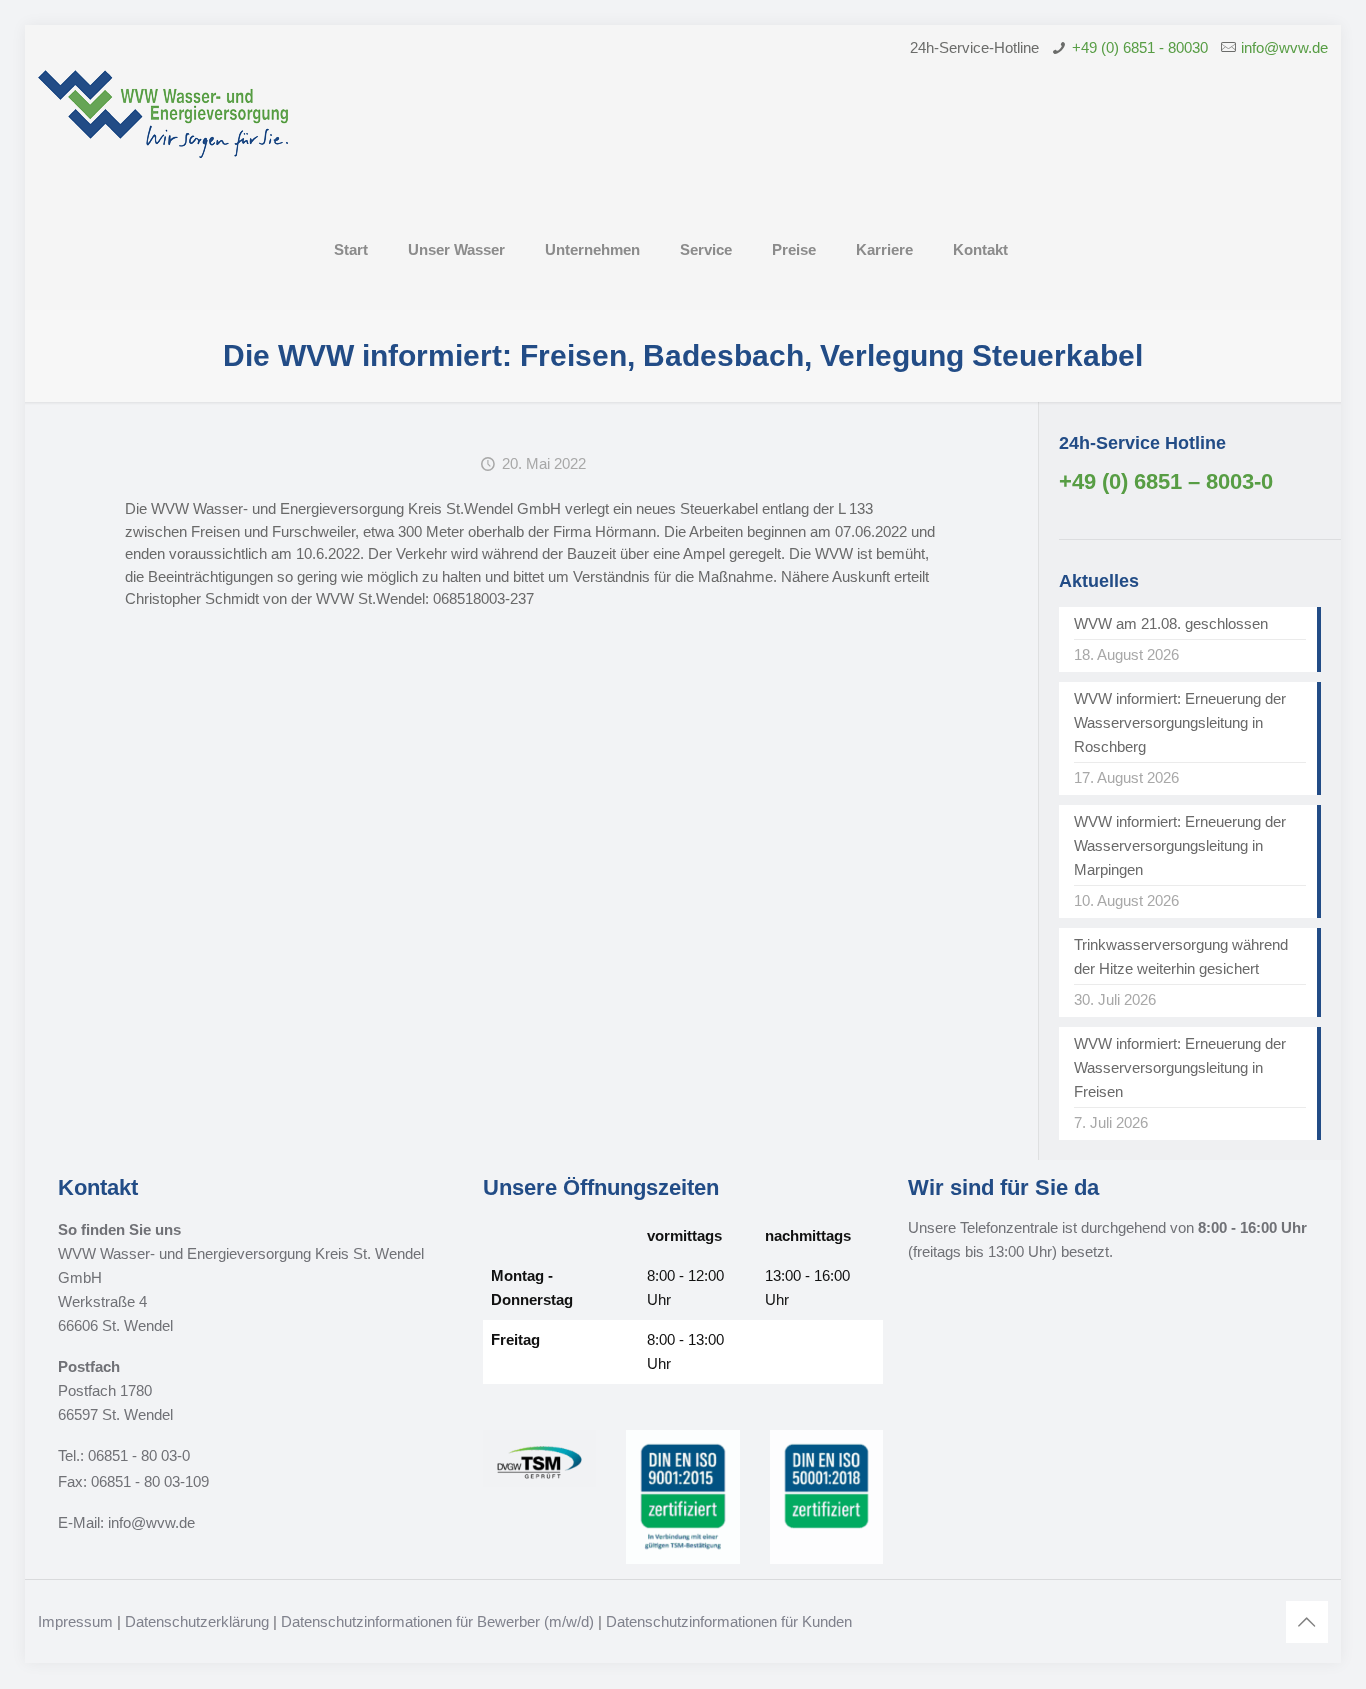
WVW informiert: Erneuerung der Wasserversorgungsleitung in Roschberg (1180, 722)
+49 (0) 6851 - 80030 (1140, 47)
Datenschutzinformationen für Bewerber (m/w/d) (437, 1621)
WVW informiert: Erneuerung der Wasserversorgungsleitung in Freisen (1180, 1067)
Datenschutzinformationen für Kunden (729, 1621)
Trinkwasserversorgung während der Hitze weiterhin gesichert (1181, 956)
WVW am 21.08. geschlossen (1171, 623)
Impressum (75, 1621)
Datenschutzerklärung (197, 1621)
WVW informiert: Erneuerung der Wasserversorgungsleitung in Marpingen (1180, 845)
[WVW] (163, 130)
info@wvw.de (1284, 47)
